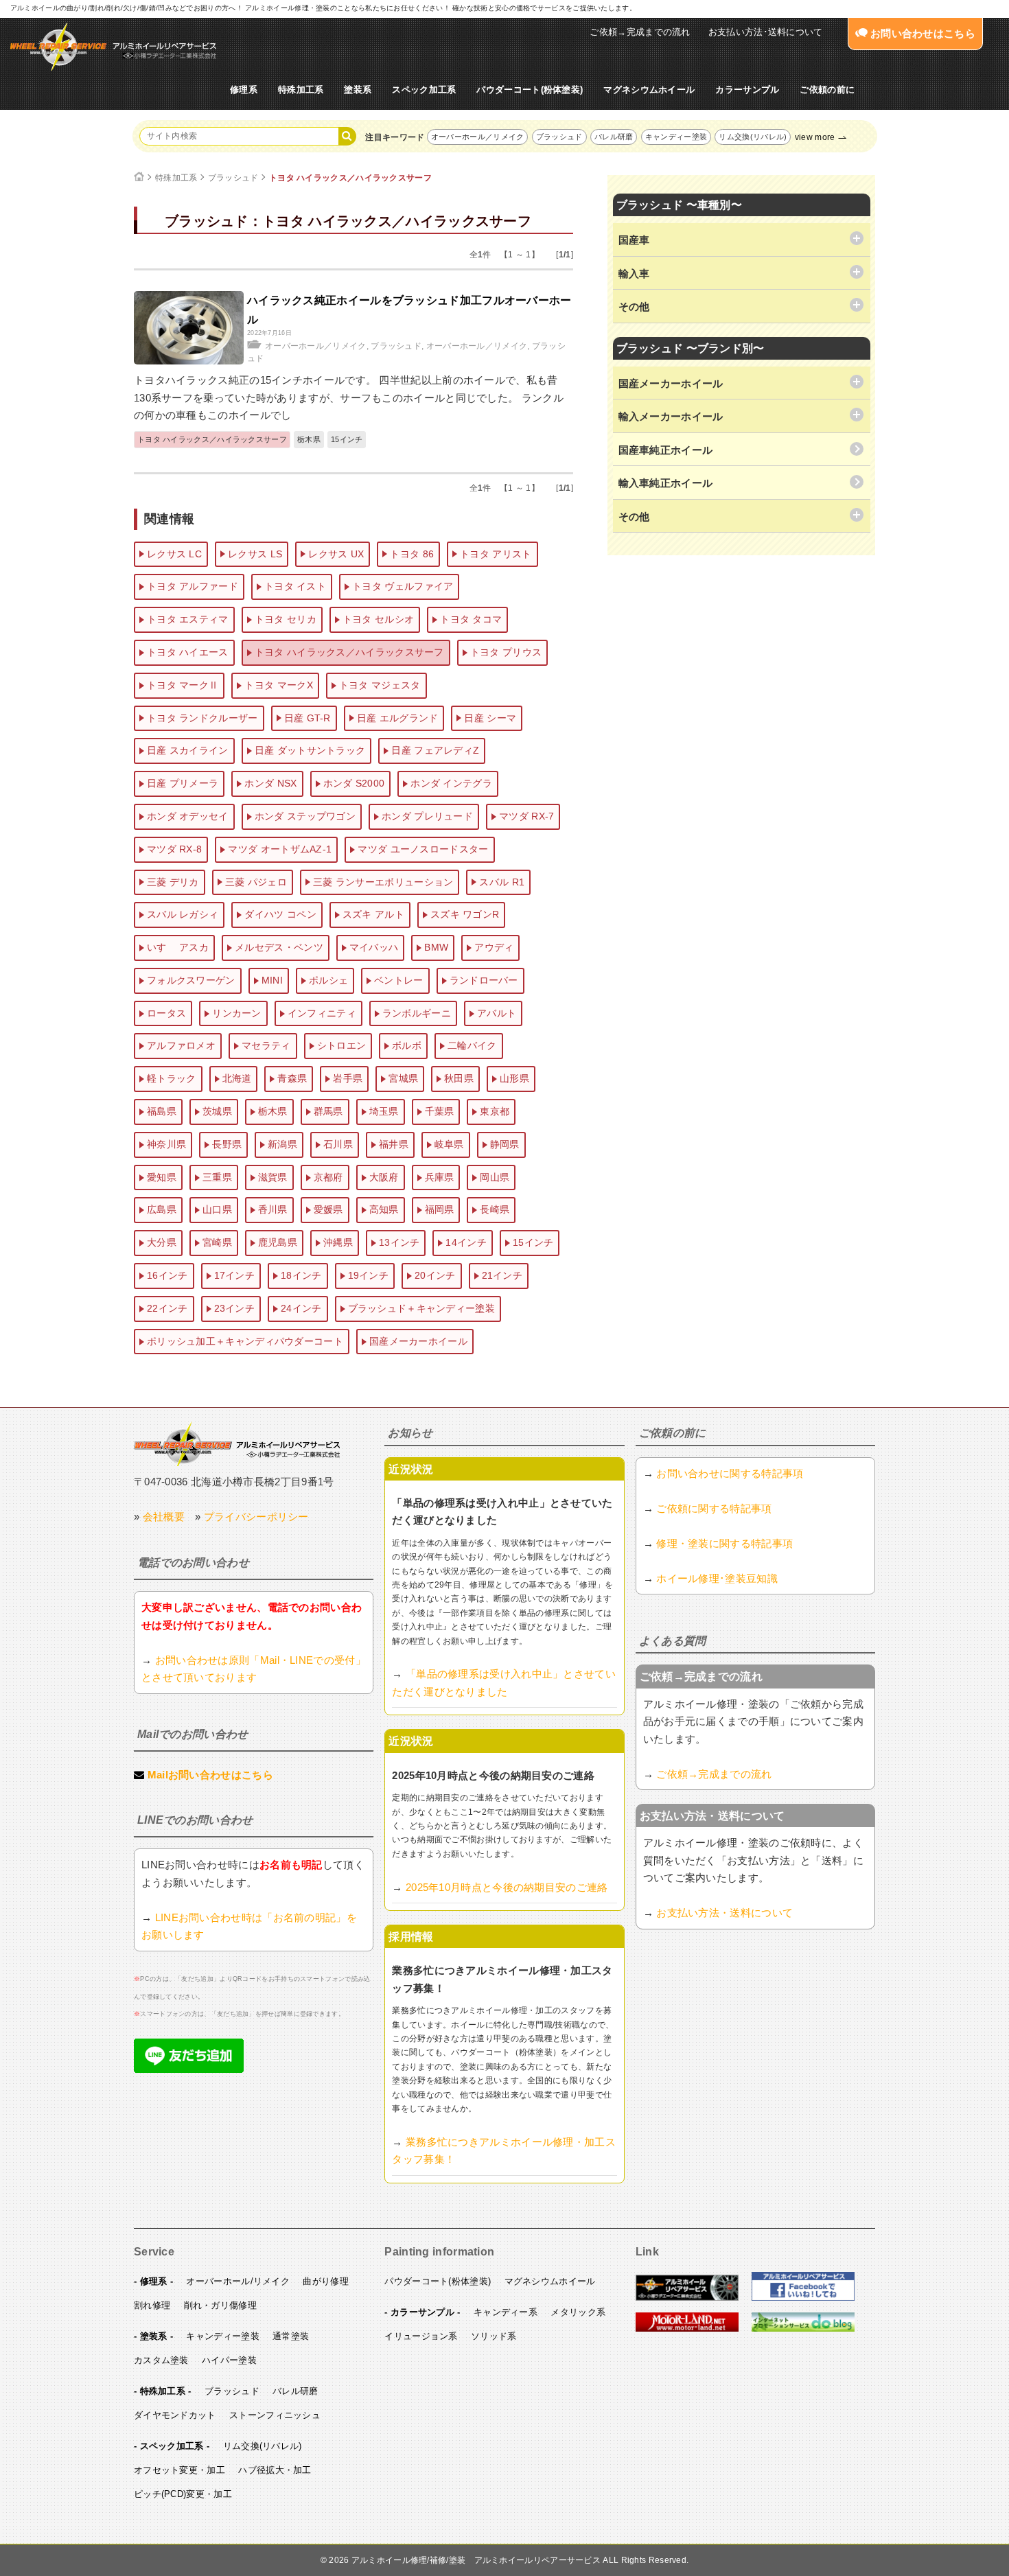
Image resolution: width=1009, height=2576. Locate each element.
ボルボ (407, 1045)
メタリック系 (578, 2312)
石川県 (338, 1144)
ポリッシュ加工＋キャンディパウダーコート (245, 1341)
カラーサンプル (747, 90)
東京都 (495, 1111)
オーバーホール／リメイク (478, 137)
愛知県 (162, 1177)
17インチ (235, 1275)
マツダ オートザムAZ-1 (280, 849)
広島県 (162, 1209)
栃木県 (309, 439)
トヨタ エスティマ (188, 619)
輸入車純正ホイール (666, 483)
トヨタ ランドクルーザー (202, 718)
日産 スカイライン (188, 750)
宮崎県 (217, 1242)
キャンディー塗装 (676, 137)
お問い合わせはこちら (921, 33)
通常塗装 (291, 2336)
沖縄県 (338, 1242)
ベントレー (399, 980)
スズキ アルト (373, 914)
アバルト (497, 1013)
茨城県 (217, 1111)
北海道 (237, 1078)
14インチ (466, 1242)
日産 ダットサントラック (310, 750)
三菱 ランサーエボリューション (383, 882)
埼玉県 (384, 1111)
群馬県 (328, 1111)
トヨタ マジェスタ (380, 685)
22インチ (167, 1308)
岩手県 (348, 1078)
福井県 (394, 1144)
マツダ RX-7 (526, 816)
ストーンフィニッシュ (275, 2415)
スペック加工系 (424, 90)
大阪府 (384, 1177)
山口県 (217, 1209)
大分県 (162, 1242)
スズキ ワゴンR (465, 914)
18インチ (301, 1275)
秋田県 (459, 1078)
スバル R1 (502, 882)
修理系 (244, 90)
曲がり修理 (326, 2281)
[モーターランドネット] (687, 2329)
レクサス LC (174, 554)
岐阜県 (449, 1144)
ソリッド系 (494, 2336)
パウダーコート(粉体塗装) (530, 90)
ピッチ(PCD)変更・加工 (183, 2494)
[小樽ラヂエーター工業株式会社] (237, 1444)
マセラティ (266, 1045)
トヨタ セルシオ (378, 619)
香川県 (273, 1209)
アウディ (494, 947)
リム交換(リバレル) (753, 137)
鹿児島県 (278, 1242)
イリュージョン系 (421, 2336)
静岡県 (505, 1144)
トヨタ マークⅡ (183, 685)
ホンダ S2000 (354, 783)
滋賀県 (273, 1177)
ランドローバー (484, 980)
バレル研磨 (614, 137)
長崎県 (495, 1209)
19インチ (369, 1275)
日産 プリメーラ (183, 783)
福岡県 (440, 1209)
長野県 (227, 1144)
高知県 (384, 1209)
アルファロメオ (181, 1045)
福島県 (162, 1111)
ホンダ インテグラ (451, 783)
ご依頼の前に (827, 90)
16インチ (167, 1275)
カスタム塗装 (161, 2360)
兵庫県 (440, 1177)
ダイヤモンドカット (175, 2415)
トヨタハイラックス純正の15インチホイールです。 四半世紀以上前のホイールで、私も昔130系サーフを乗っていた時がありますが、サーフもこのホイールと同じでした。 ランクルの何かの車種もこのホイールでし (349, 397)
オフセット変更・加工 (179, 2470)
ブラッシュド (559, 137)
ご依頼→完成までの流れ (640, 32)
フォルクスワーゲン (191, 980)
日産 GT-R (308, 718)
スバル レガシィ (183, 914)
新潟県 (282, 1144)
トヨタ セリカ (286, 619)
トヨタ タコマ (471, 619)
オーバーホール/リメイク (238, 2281)
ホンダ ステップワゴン (305, 816)
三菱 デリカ (173, 882)
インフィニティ (322, 1013)
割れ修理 (152, 2305)
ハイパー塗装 (229, 2360)
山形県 (514, 1078)
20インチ (435, 1275)
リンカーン (237, 1013)
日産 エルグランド (398, 718)
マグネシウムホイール (649, 90)
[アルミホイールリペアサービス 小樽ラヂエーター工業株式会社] (113, 47)
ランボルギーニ (417, 1013)
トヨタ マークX (278, 685)
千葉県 (440, 1111)
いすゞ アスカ (178, 947)
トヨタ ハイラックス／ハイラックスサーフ (350, 178)
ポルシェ (328, 980)
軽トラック (172, 1078)
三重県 (217, 1177)
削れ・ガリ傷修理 (220, 2305)
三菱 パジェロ (256, 882)
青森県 (292, 1078)
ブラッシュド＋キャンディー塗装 (422, 1308)
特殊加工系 (301, 90)
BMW (436, 947)
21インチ (502, 1275)
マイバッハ (374, 947)
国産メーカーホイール (418, 1341)
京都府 (328, 1177)
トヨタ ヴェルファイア (403, 586)
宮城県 (403, 1078)
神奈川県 (166, 1144)
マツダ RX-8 (174, 849)
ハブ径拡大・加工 (275, 2470)
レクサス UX (336, 554)
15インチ (347, 439)
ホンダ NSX (270, 783)
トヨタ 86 (412, 554)
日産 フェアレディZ (435, 750)
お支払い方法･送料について (766, 32)
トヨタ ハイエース (188, 652)
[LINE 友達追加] (189, 2069)
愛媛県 (328, 1209)
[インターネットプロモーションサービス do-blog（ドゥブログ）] (803, 2329)
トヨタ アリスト (496, 554)
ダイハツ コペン (280, 914)
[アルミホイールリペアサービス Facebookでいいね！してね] (803, 2298)
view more (815, 137)
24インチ (301, 1308)
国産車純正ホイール (666, 450)
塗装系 (358, 90)
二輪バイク (472, 1045)
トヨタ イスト (295, 586)
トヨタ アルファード (193, 586)
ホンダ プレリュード (427, 816)
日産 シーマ (490, 718)
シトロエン (342, 1045)
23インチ (235, 1308)
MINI (272, 980)
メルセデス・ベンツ (279, 947)
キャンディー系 (506, 2312)
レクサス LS (255, 554)
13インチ (399, 1242)
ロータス (166, 1013)
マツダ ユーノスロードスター (423, 849)
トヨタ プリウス (506, 652)
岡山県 (495, 1177)
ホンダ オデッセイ (188, 816)
